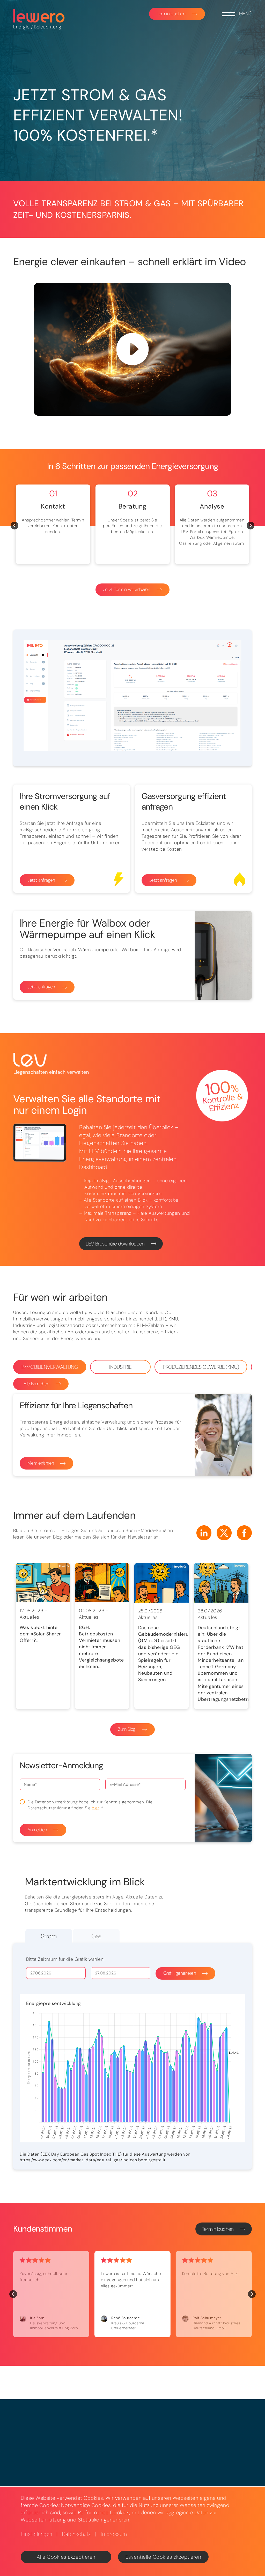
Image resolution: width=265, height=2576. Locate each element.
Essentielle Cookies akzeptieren (163, 2557)
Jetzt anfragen (41, 880)
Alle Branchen (36, 1384)
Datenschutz (76, 2534)
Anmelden (37, 1830)
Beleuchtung (48, 27)
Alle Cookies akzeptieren (66, 2557)
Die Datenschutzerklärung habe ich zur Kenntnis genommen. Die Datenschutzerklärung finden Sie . (90, 1805)
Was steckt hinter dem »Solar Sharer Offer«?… (40, 1634)
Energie (21, 27)
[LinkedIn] (204, 1533)
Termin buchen (171, 14)
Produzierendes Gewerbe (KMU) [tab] (201, 1367)
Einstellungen (36, 2534)
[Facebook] (244, 1533)
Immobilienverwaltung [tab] (50, 1367)
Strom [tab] (49, 1936)
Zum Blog (127, 1729)
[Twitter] (224, 1533)
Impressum (114, 2534)
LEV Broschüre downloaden (115, 1244)
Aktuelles (30, 1617)
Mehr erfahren (41, 1463)
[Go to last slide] (14, 526)
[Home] (39, 16)
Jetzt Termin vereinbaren (127, 589)
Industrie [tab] (120, 1367)
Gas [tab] (96, 1936)
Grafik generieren (180, 1973)
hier (95, 1808)
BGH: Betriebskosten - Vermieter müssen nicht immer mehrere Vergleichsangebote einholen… (101, 1647)
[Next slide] (251, 526)
